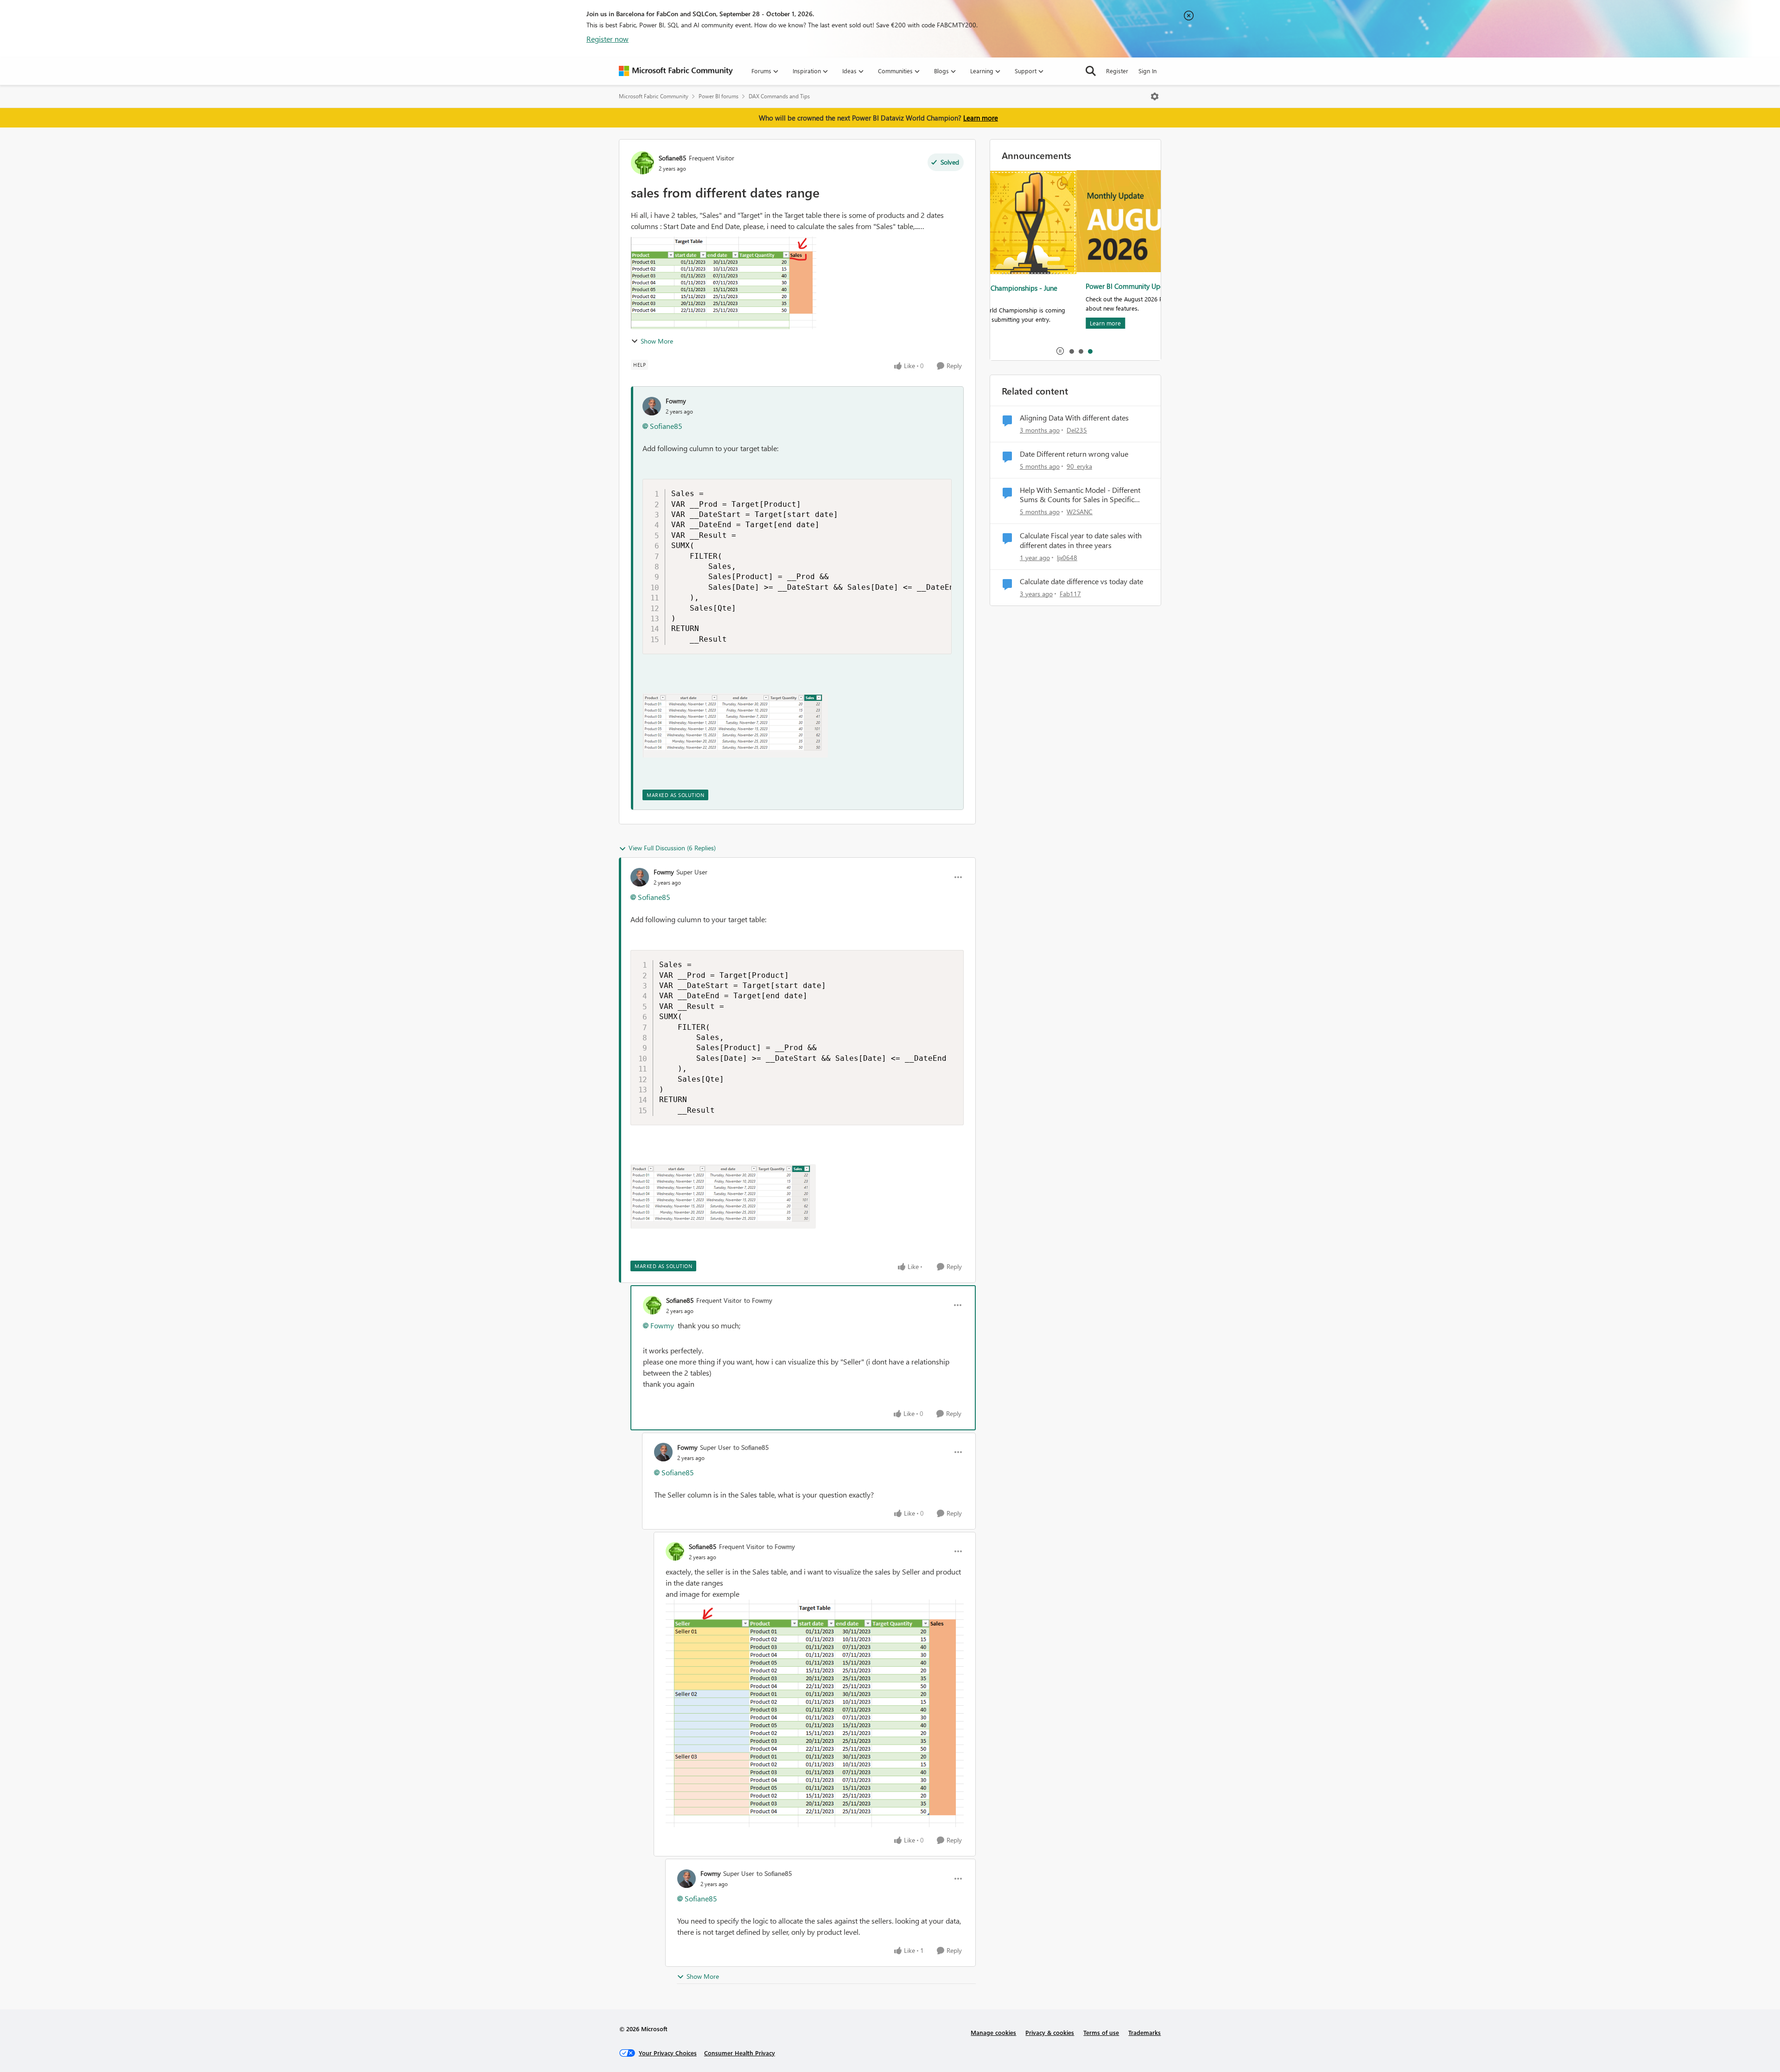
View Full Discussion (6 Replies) (672, 848)
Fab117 (1070, 594)
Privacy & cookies (1050, 2032)
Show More (657, 341)
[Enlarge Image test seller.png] (815, 1714)
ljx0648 (1067, 558)
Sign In (1147, 71)
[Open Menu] (1155, 96)
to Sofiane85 (751, 1447)
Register (1117, 71)
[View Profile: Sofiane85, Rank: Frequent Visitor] (642, 163)
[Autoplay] (1060, 351)
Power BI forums (718, 96)
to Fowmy (758, 1300)
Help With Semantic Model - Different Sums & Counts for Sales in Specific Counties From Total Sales (1080, 495)
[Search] (1091, 71)
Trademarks (1144, 2032)
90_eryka (1079, 466)
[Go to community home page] (676, 71)
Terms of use (1101, 2032)
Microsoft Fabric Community (654, 96)
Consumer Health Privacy (740, 2053)
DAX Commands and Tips (779, 96)
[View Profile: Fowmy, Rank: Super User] (640, 877)
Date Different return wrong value (1074, 454)
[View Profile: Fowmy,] (652, 406)
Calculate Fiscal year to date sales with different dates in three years (1081, 540)
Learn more (981, 118)
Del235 (1077, 430)
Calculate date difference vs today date (1081, 581)
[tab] (1071, 351)
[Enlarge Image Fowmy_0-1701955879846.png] (735, 725)
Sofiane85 (673, 158)
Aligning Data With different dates (1074, 418)
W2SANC (1080, 512)
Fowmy (676, 401)
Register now (607, 39)
